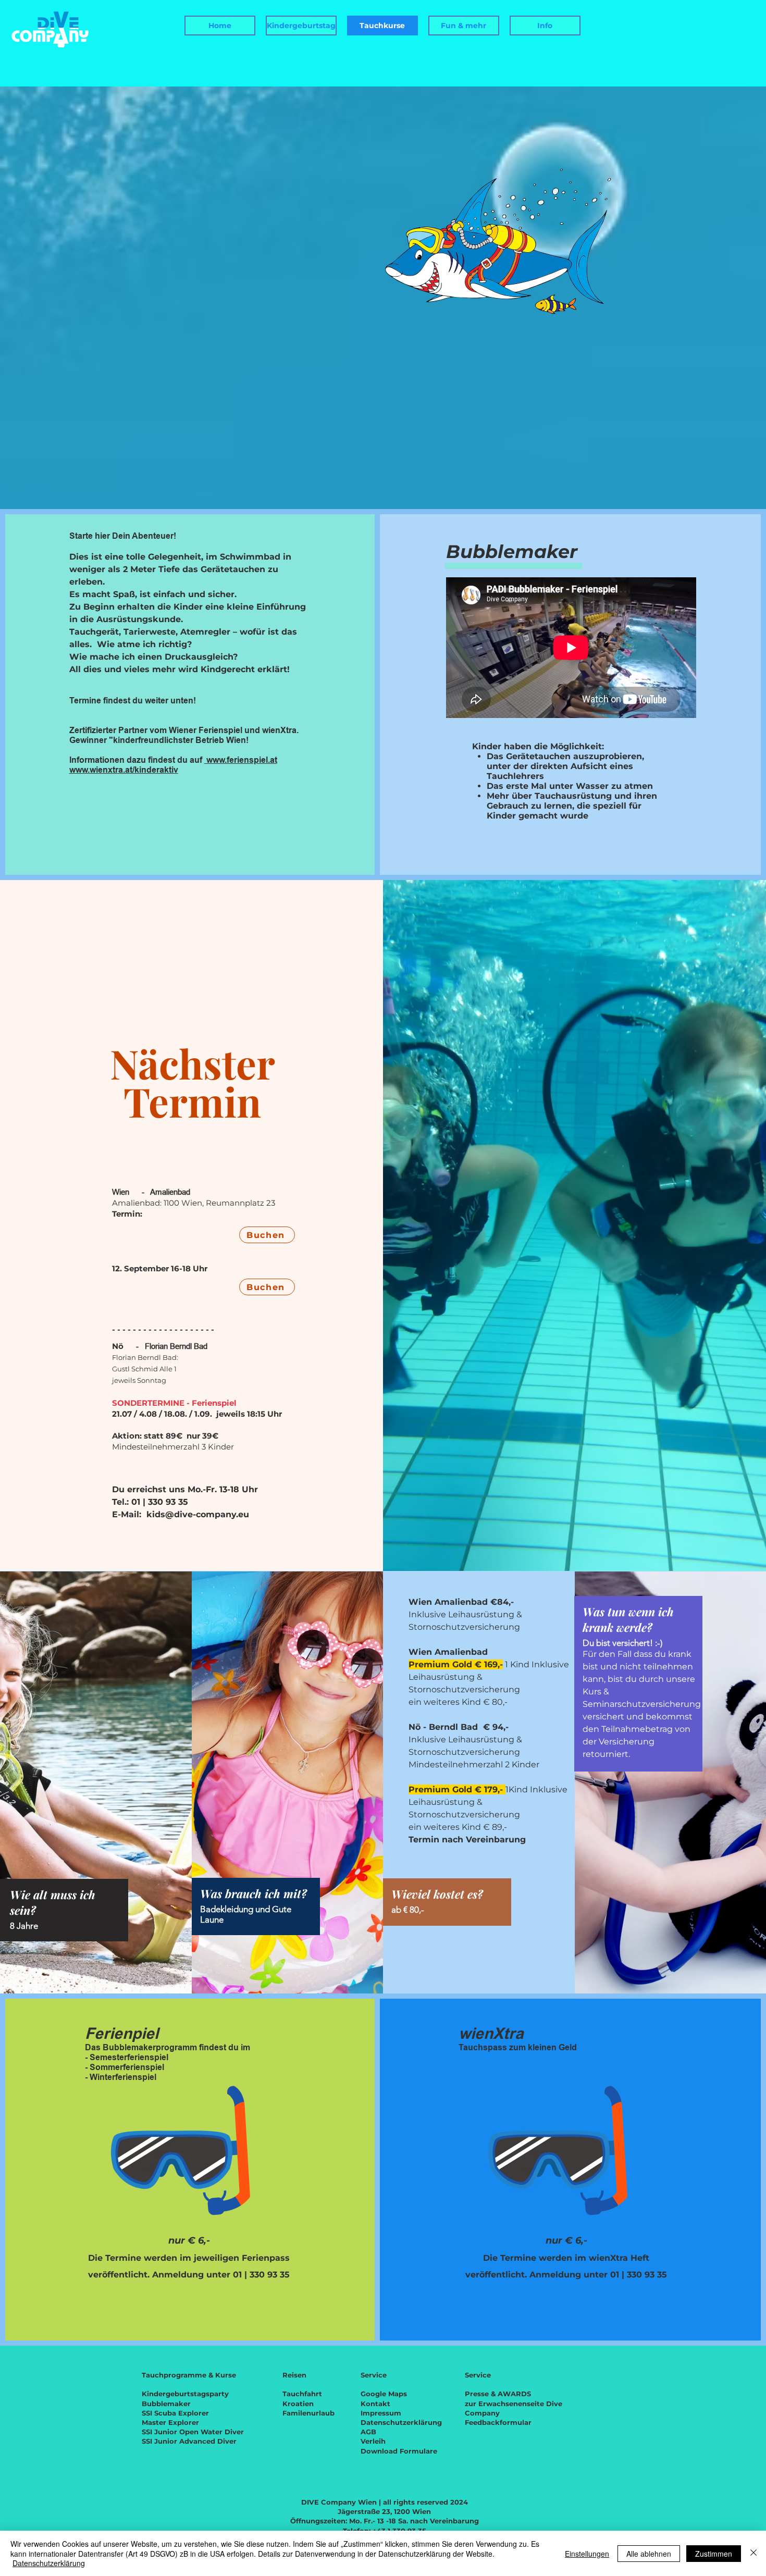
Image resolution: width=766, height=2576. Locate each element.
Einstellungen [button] (587, 2554)
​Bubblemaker (166, 2404)
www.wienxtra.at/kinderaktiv (124, 770)
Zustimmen (714, 2554)
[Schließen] (753, 2553)
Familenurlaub (308, 2413)
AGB (368, 2432)
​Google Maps (384, 2394)
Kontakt (375, 2404)
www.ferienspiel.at (241, 760)
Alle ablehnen (649, 2554)
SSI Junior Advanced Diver (189, 2441)
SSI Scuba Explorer (175, 2413)
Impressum (381, 2413)
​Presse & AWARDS (498, 2394)
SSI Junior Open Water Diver (193, 2432)
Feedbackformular (498, 2422)
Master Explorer (170, 2422)
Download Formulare (399, 2451)
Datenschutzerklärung (401, 2422)
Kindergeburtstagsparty (185, 2394)
